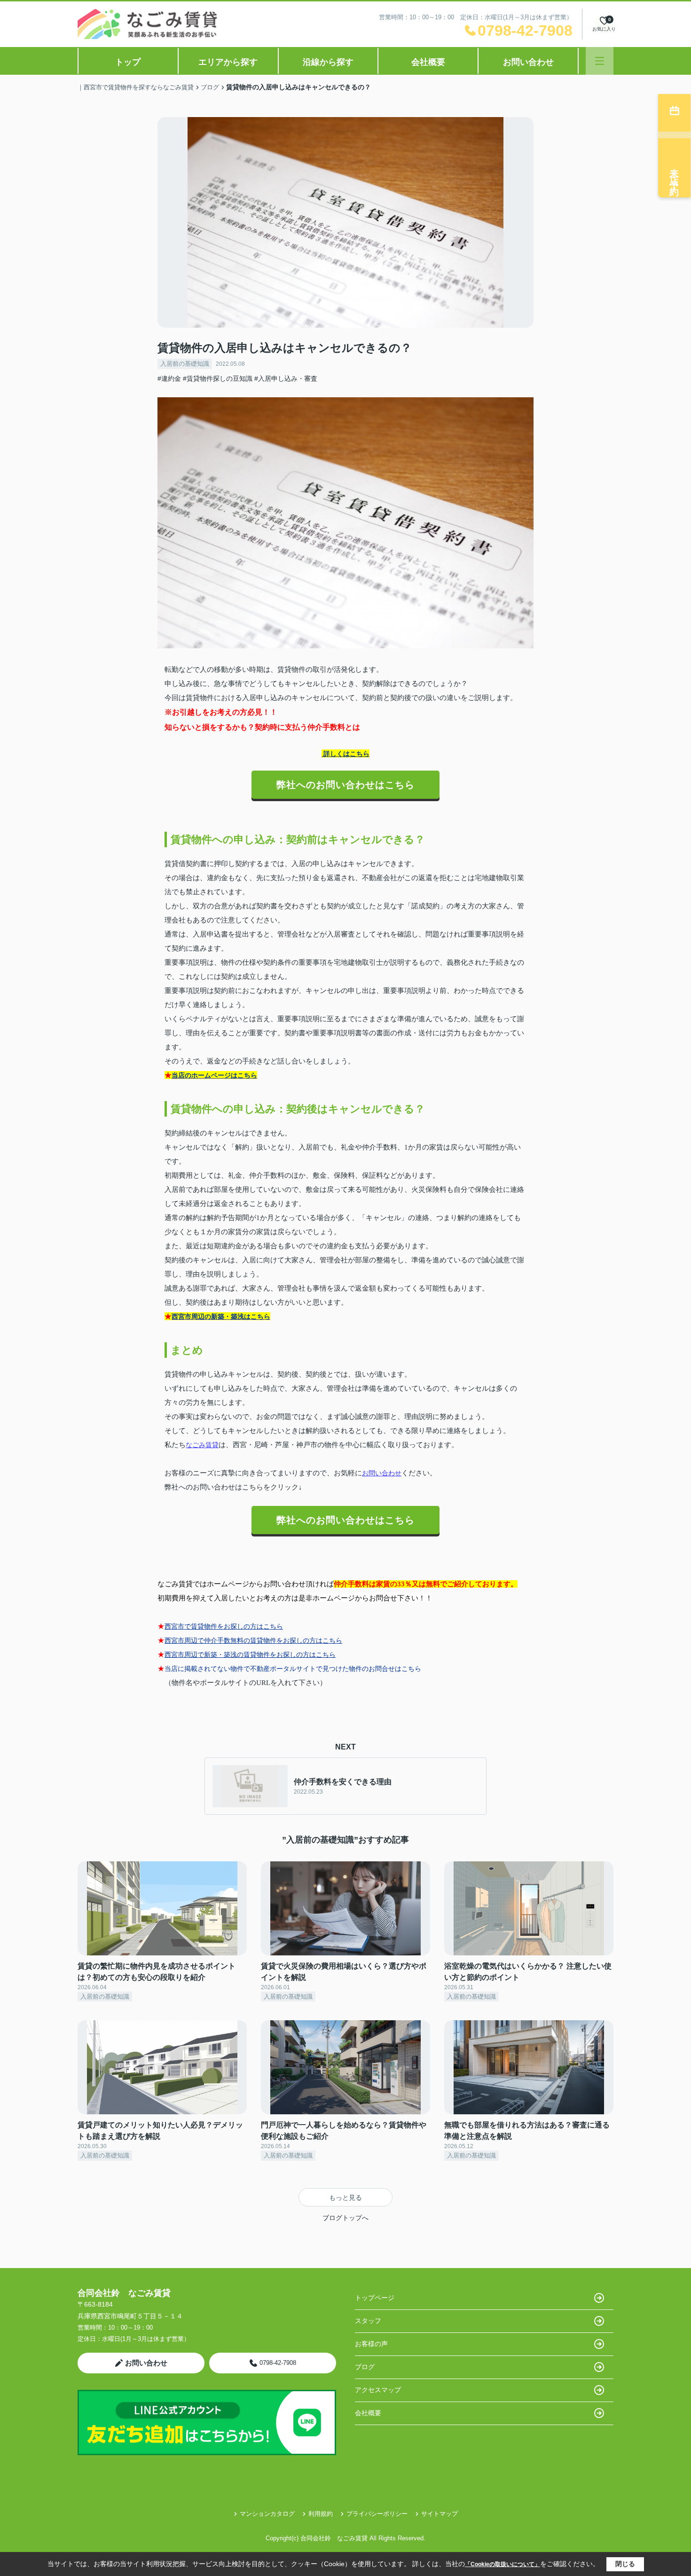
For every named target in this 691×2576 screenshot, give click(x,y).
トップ (128, 62)
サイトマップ (440, 2514)
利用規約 (321, 2514)
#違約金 (169, 378)
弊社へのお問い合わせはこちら (345, 785)
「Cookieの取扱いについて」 (503, 2564)
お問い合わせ (528, 62)
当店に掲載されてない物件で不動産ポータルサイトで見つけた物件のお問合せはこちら (293, 1669)
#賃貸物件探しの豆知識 (218, 378)
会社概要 (428, 62)
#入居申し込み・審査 (286, 378)
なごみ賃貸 (202, 1445)
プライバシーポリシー (377, 2514)
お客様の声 (371, 2344)
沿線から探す (328, 62)
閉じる (625, 2564)
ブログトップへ (345, 2218)
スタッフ (368, 2321)
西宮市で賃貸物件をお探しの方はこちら (224, 1626)
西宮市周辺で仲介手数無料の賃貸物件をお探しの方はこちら (253, 1640)
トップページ (375, 2298)
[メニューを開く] (600, 61)
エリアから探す (228, 62)
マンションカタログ (267, 2514)
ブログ (365, 2367)
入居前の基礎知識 (185, 364)
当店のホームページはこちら (214, 1075)
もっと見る (345, 2198)
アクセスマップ (378, 2390)
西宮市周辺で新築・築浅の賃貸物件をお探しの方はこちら (250, 1654)
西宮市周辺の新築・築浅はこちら (221, 1316)
